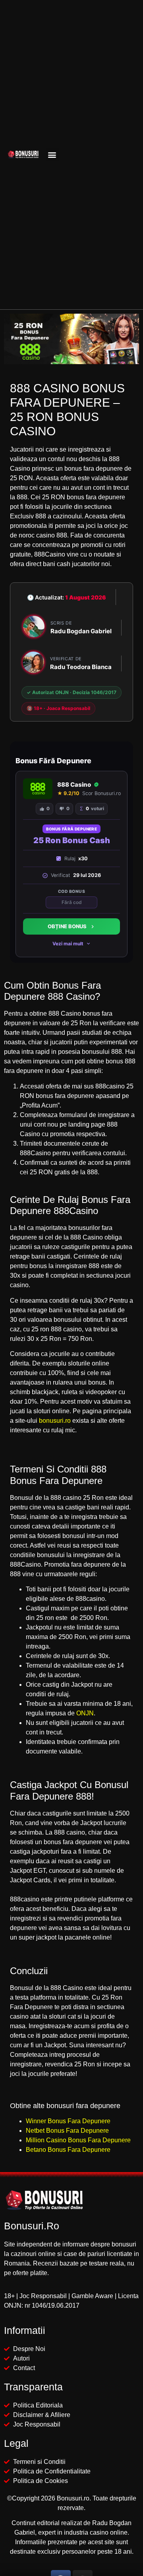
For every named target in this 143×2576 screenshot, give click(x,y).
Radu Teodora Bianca (81, 667)
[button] (52, 154)
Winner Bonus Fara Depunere (68, 2121)
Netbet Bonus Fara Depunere (67, 2131)
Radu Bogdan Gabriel (81, 631)
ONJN (85, 1713)
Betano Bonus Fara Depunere (68, 2150)
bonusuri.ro (55, 1421)
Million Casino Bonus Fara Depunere (78, 2140)
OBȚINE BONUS (67, 926)
